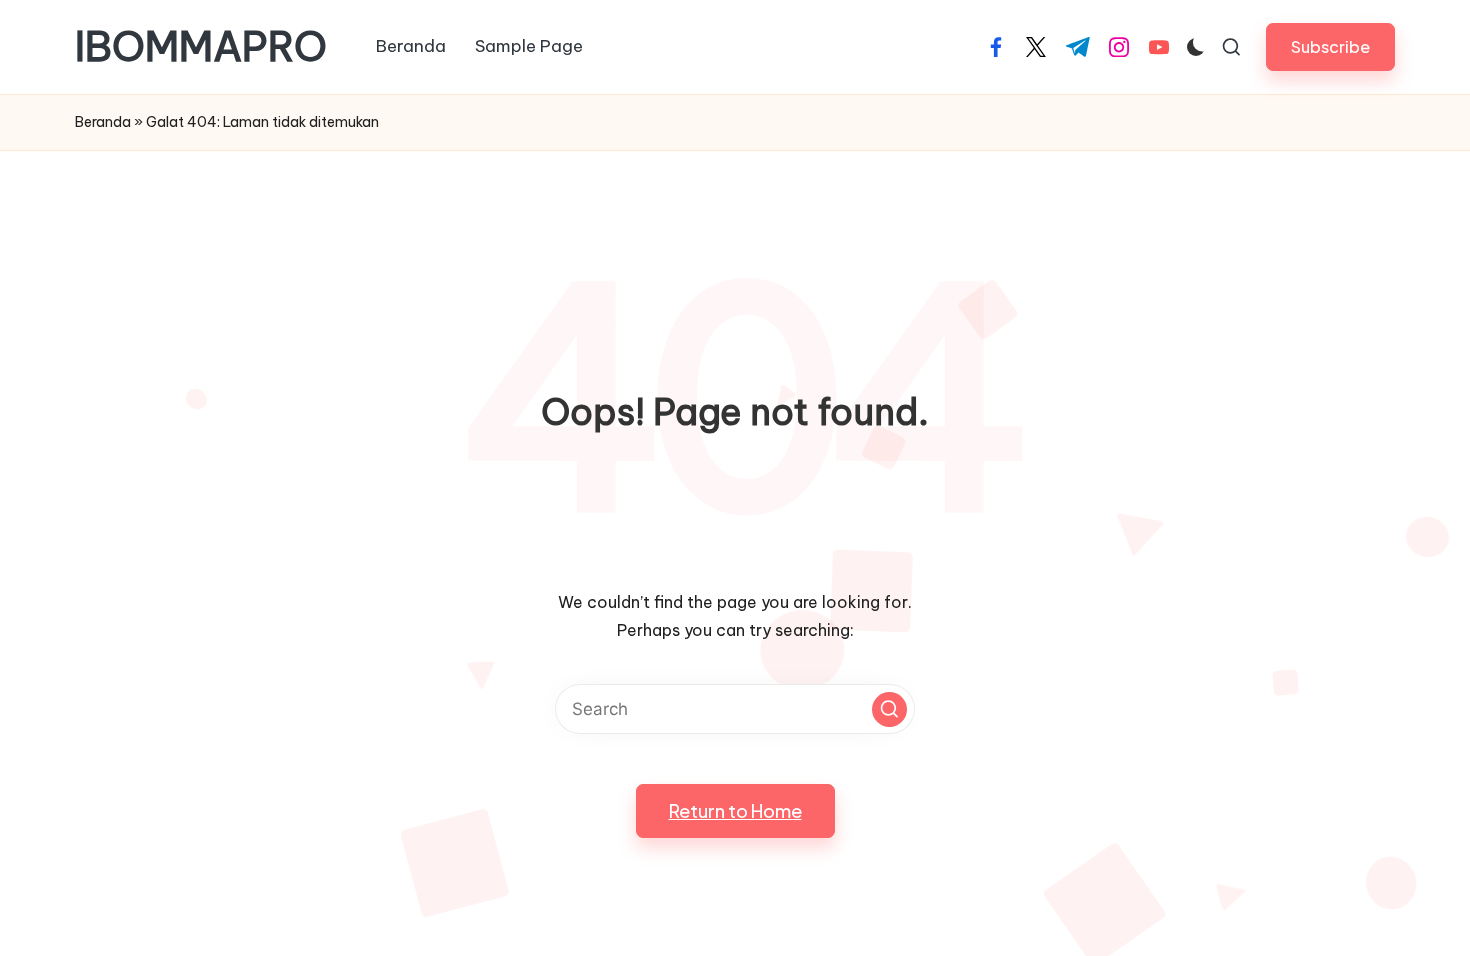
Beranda (103, 122)
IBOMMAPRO (201, 47)
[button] (1330, 46)
